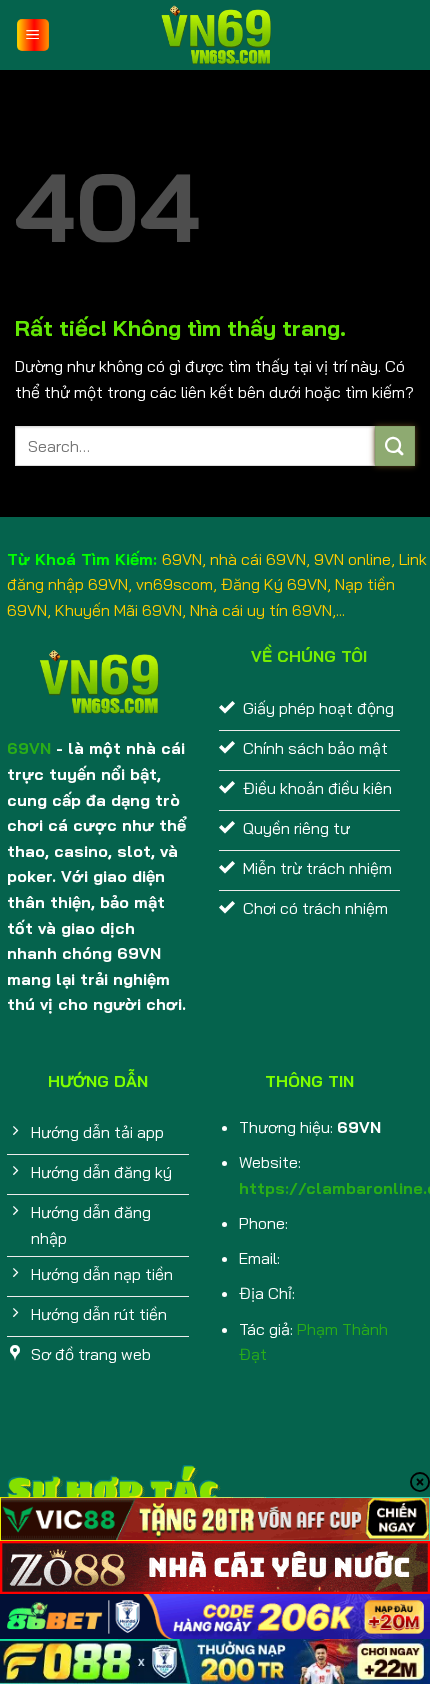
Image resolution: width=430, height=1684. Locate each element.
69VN (29, 748)
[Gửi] (395, 445)
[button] (33, 35)
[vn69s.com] (215, 35)
